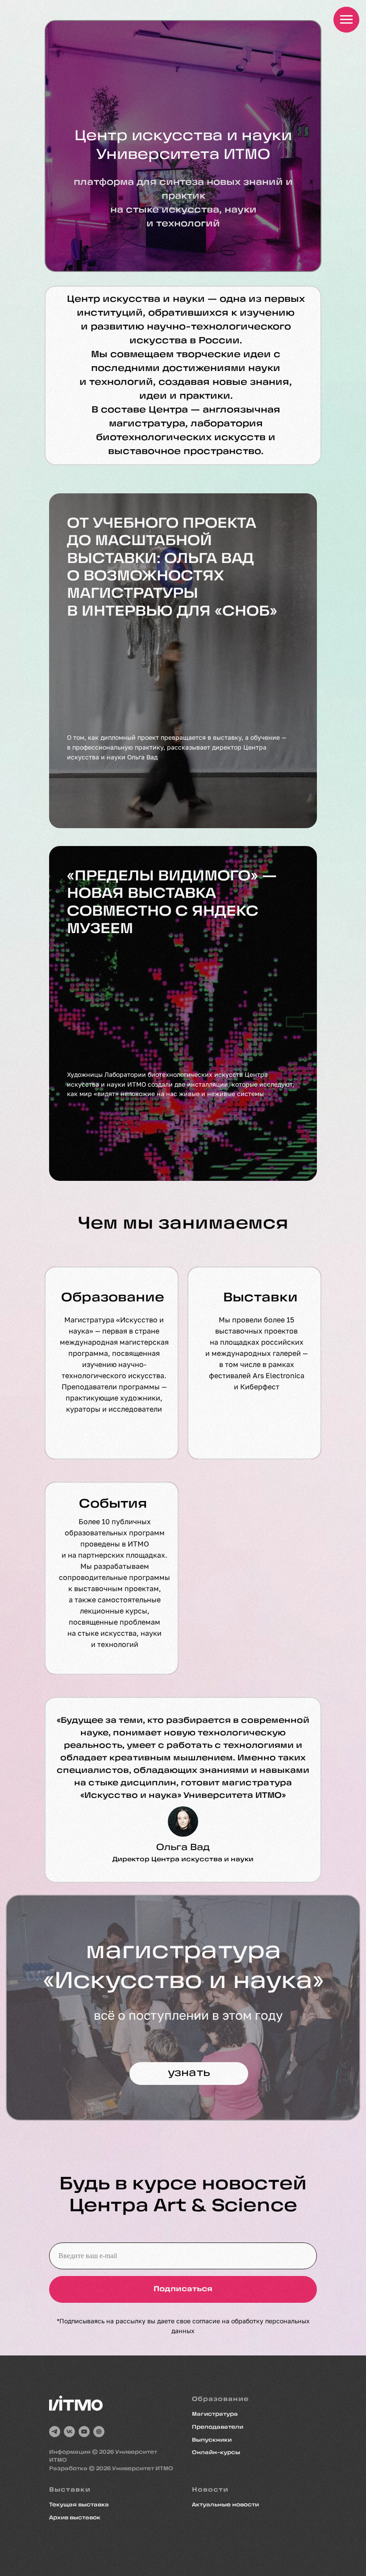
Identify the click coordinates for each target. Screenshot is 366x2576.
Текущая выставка (79, 2505)
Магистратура (215, 2414)
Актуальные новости (225, 2505)
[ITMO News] (99, 2432)
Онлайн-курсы (216, 2453)
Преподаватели (218, 2427)
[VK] (69, 2432)
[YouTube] (84, 2432)
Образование (113, 1298)
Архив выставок (75, 2518)
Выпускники (212, 2440)
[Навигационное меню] (346, 20)
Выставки (260, 1298)
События (113, 1505)
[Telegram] (55, 2432)
